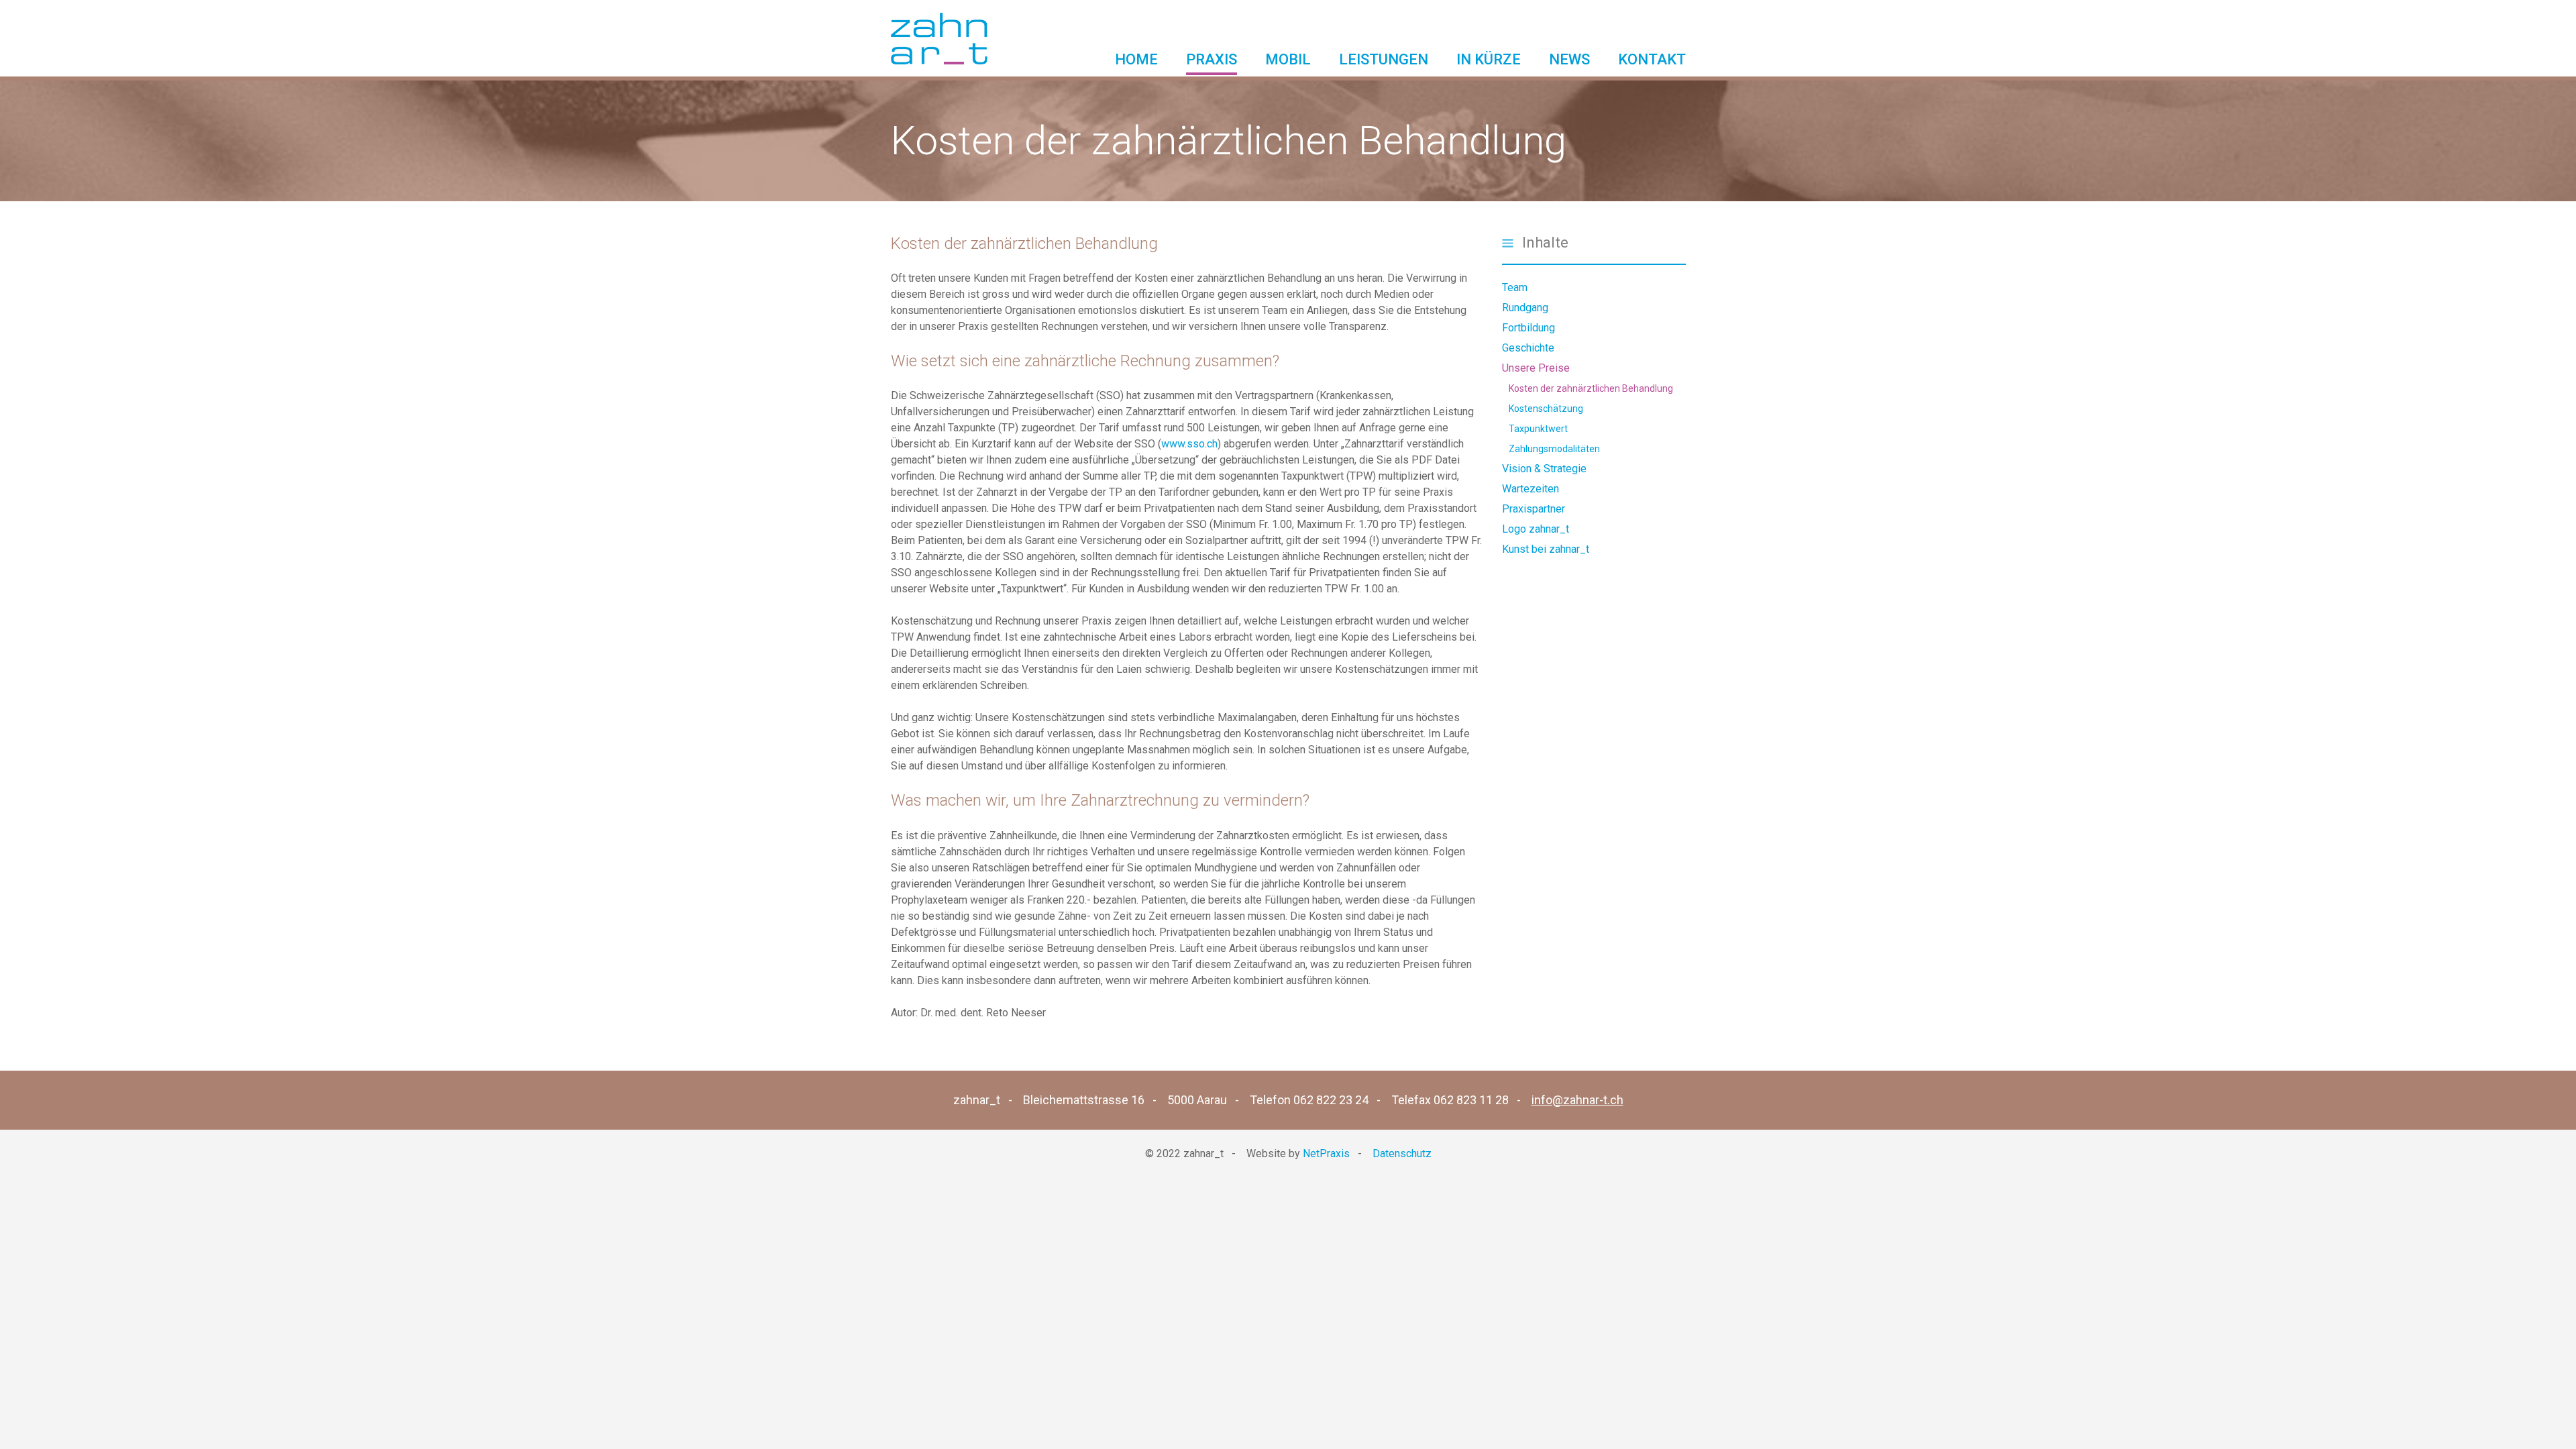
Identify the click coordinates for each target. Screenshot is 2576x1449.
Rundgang (1525, 308)
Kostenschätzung (1546, 409)
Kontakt (1652, 59)
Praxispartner (1534, 509)
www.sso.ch (1189, 444)
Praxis (1212, 59)
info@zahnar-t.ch (1577, 1100)
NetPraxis (1326, 1153)
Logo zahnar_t (1536, 529)
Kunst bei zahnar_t (1546, 549)
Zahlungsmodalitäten (1554, 449)
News (1569, 59)
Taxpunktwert (1538, 429)
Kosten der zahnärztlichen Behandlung (1591, 388)
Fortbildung (1528, 328)
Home (1136, 59)
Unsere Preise (1536, 368)
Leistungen (1384, 59)
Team (1515, 287)
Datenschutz (1402, 1153)
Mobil (1288, 59)
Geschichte (1528, 348)
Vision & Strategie (1544, 469)
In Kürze (1489, 59)
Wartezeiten (1531, 489)
